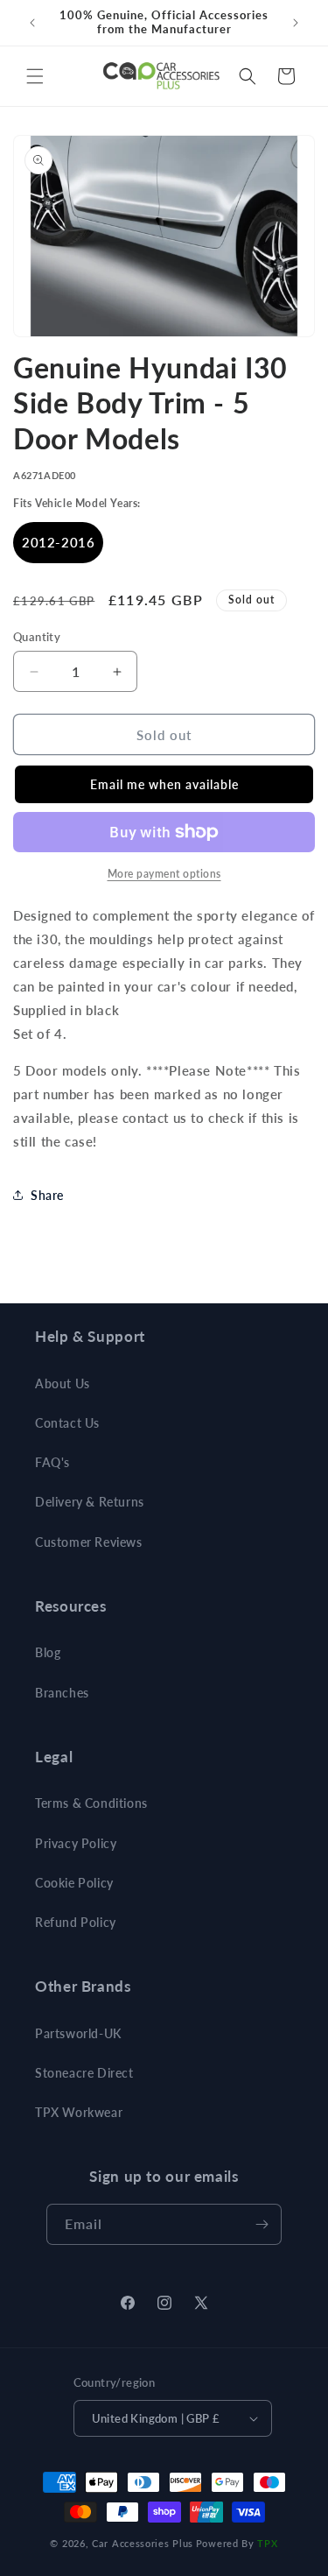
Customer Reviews (89, 1542)
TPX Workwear (79, 2112)
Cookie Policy (74, 1883)
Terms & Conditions (91, 1803)
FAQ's (52, 1462)
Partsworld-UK (78, 2033)
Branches (62, 1693)
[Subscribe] (262, 2224)
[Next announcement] (296, 23)
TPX (267, 2543)
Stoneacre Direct (84, 2073)
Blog (48, 1652)
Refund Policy (76, 1922)
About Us (63, 1383)
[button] (35, 76)
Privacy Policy (76, 1843)
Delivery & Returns (90, 1502)
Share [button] (47, 1195)
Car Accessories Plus (143, 2543)
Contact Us (67, 1423)
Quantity (37, 637)
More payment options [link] (164, 874)
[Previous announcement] (32, 23)
